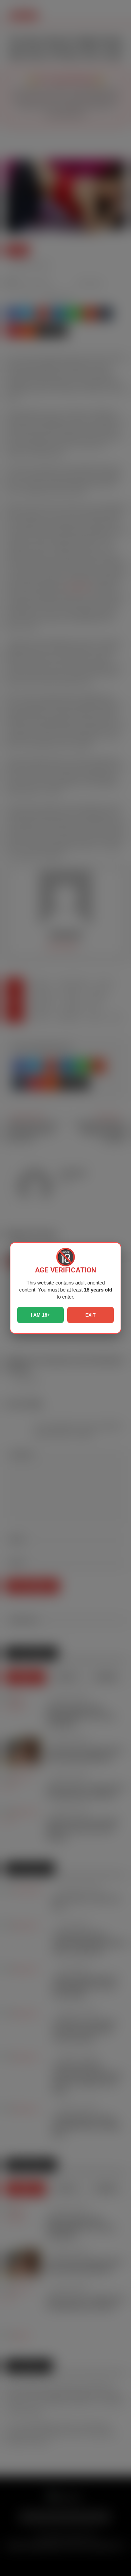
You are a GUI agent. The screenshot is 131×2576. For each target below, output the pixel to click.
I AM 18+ (40, 1315)
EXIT (91, 1315)
